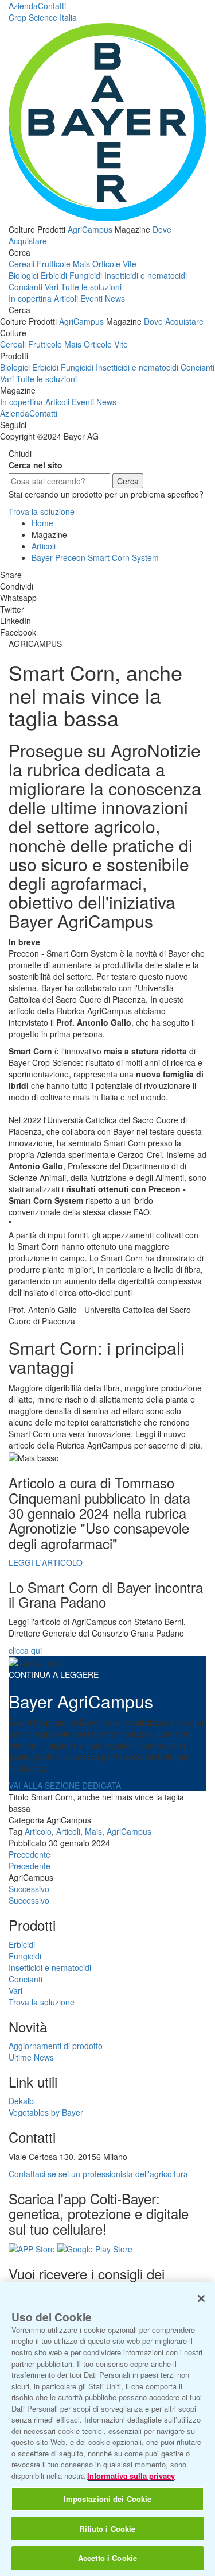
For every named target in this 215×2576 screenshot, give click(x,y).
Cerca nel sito (36, 465)
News (115, 298)
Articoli (66, 298)
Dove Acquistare (174, 321)
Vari (52, 287)
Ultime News (31, 2057)
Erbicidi (54, 275)
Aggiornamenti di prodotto (56, 2046)
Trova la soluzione (42, 511)
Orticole (106, 264)
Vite (130, 264)
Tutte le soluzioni (91, 287)
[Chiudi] (201, 2298)
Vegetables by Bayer (46, 2112)
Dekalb (21, 2101)
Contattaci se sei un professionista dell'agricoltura (98, 2174)
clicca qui (25, 1650)
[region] (107, 2429)
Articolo (38, 1831)
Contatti (52, 6)
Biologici (24, 275)
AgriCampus (90, 229)
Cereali (21, 264)
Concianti (26, 287)
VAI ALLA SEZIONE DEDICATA (65, 1785)
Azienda (23, 6)
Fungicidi (86, 275)
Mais (81, 264)
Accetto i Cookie (107, 2558)
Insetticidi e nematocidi (146, 275)
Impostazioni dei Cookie (108, 2499)
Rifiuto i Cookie (107, 2529)
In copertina (30, 298)
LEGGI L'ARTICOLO (46, 1562)
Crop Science (43, 17)
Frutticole (54, 264)
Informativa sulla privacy (131, 2476)
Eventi (91, 298)
